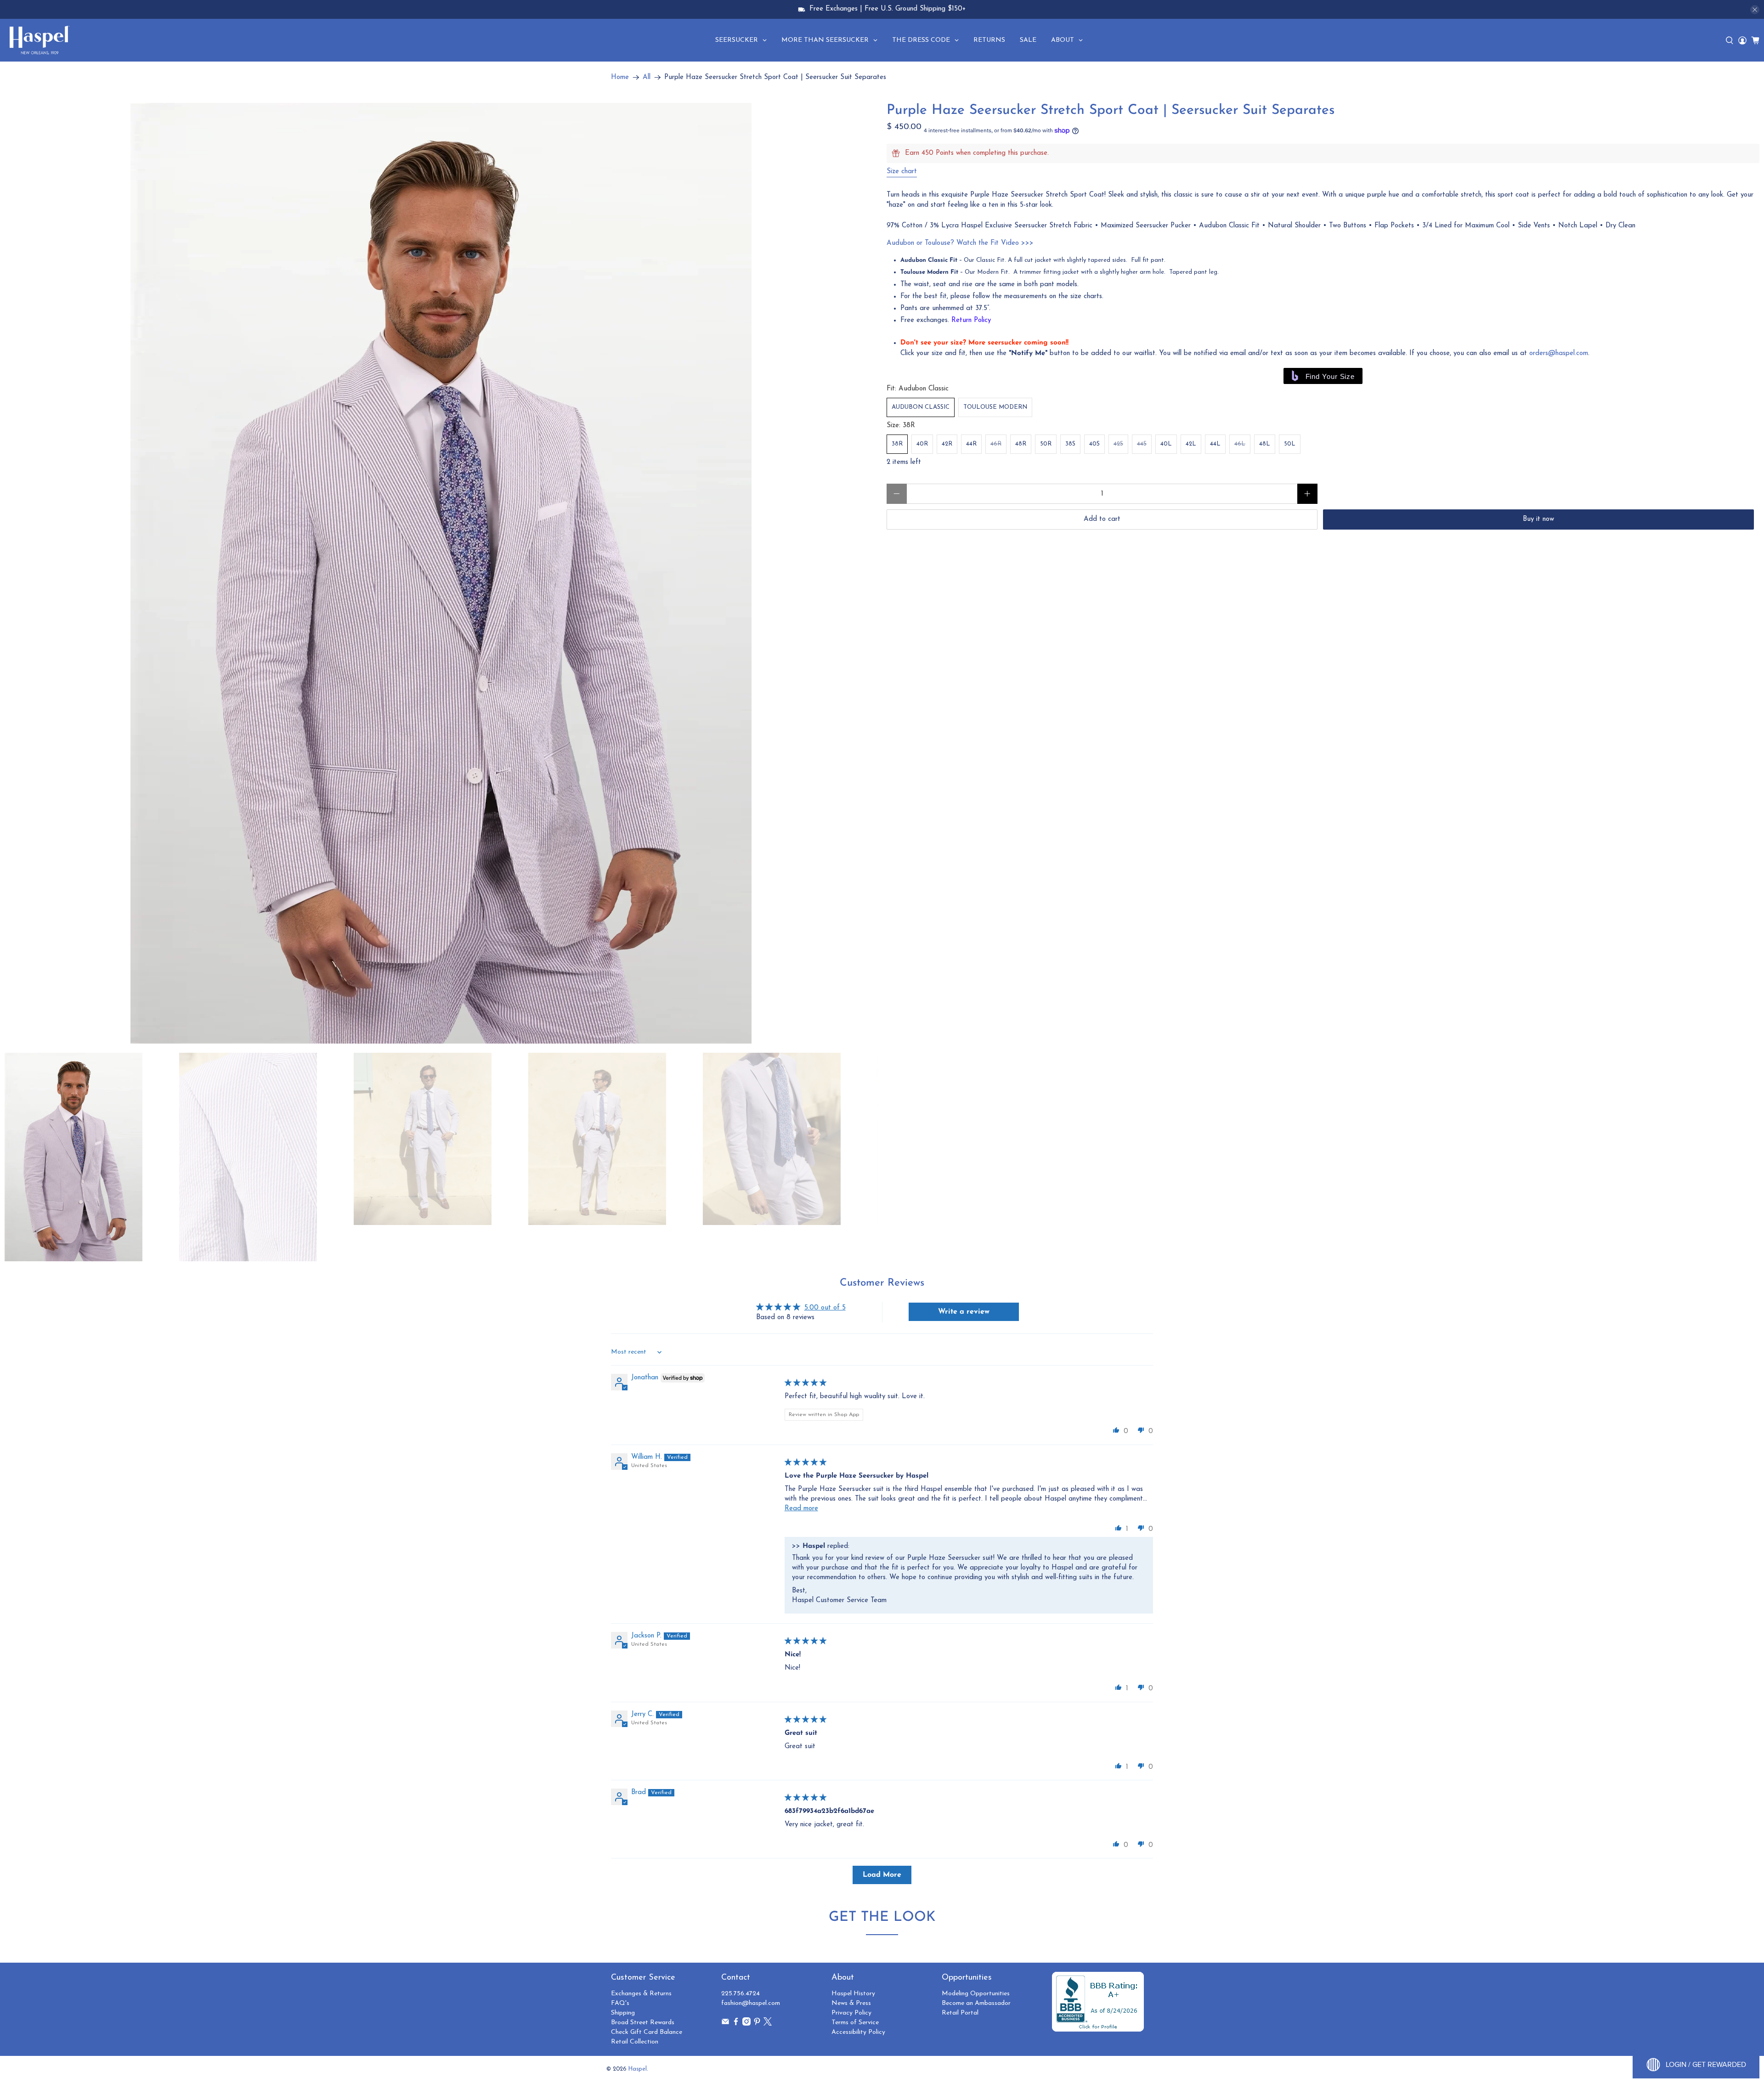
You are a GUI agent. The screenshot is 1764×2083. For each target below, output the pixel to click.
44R (971, 444)
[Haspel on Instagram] (746, 2024)
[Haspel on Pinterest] (757, 2024)
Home (620, 77)
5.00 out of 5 (825, 1308)
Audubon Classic (921, 407)
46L (1240, 444)
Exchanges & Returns (641, 1994)
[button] (1116, 1430)
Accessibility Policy (858, 2032)
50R (1046, 444)
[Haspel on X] (768, 2024)
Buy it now (1538, 519)
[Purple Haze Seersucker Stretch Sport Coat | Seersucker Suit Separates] (441, 573)
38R (897, 444)
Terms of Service (855, 2023)
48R (1021, 444)
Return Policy (971, 320)
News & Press (851, 2003)
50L (1290, 444)
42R (947, 444)
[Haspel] (40, 40)
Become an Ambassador (976, 2003)
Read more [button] (801, 1509)
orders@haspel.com (1559, 353)
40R (922, 444)
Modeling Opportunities (976, 1994)
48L (1265, 444)
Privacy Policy (851, 2013)
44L (1215, 444)
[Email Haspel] (725, 2024)
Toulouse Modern (995, 407)
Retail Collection (635, 2042)
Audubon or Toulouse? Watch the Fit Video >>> (960, 243)
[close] (1755, 10)
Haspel (638, 2069)
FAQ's (620, 2003)
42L (1191, 444)
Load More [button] (882, 1875)
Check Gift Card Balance (647, 2032)
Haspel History (853, 1994)
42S (1118, 444)
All (647, 77)
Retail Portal (960, 2013)
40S (1094, 444)
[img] (806, 1383)
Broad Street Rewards (643, 2023)
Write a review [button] (964, 1312)
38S (1070, 444)
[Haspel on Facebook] (736, 2024)
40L (1166, 444)
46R (996, 444)
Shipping (623, 2013)
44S (1142, 444)
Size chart (902, 172)
